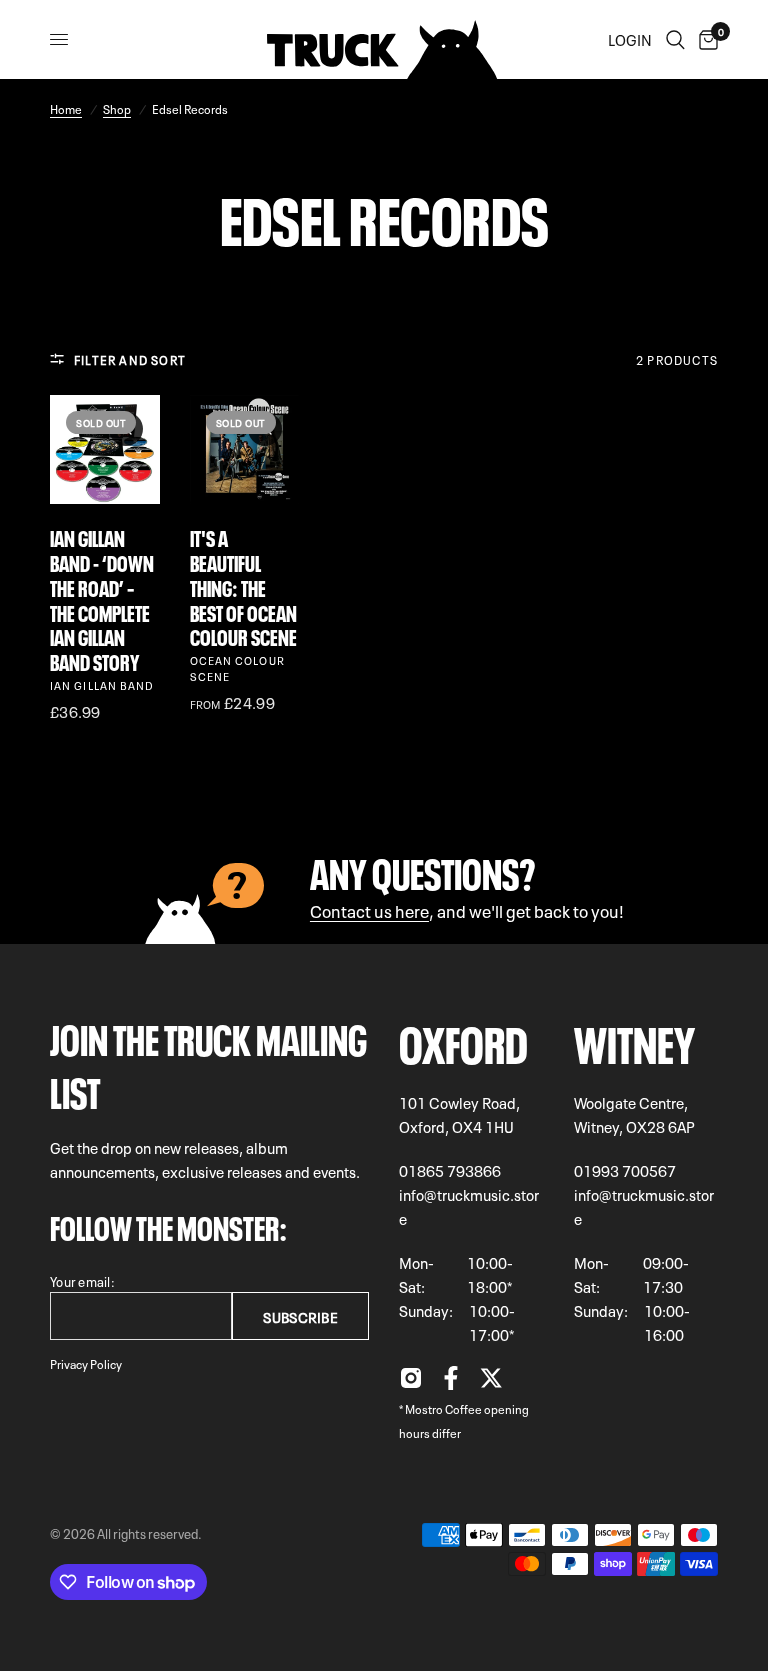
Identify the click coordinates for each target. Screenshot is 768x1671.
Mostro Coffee (443, 1408)
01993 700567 (625, 1170)
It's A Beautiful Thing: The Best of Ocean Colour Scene (243, 586)
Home (66, 108)
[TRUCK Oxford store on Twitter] (491, 1383)
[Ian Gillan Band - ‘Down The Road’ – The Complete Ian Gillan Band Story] (105, 450)
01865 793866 (450, 1170)
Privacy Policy (86, 1363)
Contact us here (369, 909)
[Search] (675, 39)
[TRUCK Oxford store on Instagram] (411, 1383)
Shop (117, 108)
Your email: (82, 1280)
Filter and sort (130, 359)
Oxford (463, 1039)
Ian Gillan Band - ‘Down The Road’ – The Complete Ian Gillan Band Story (102, 598)
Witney (634, 1039)
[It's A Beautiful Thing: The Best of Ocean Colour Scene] (245, 450)
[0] (705, 39)
